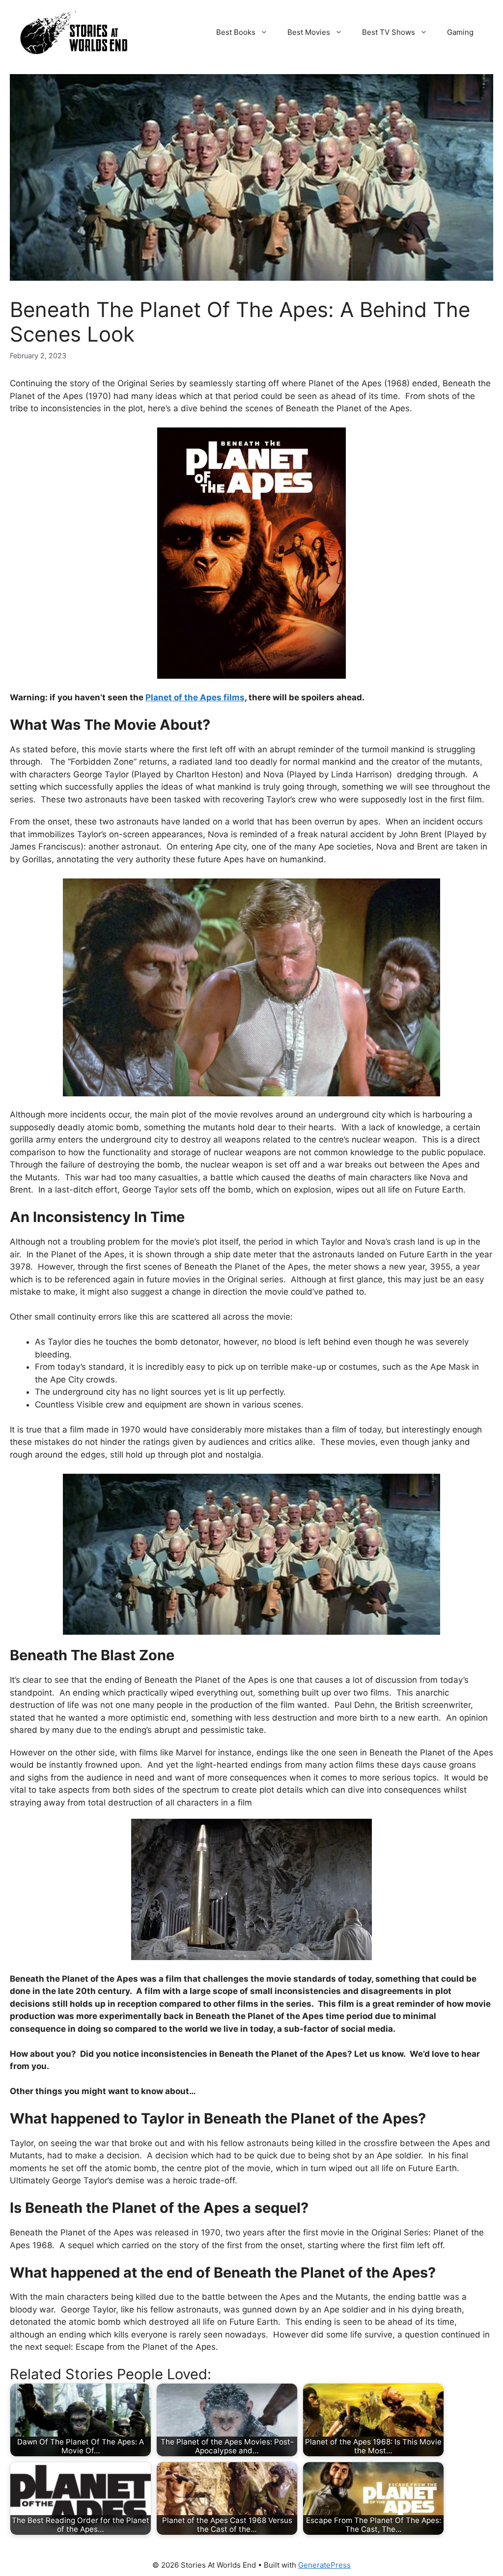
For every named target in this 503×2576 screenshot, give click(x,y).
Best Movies (309, 32)
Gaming (460, 32)
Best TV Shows (389, 32)
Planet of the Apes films (195, 697)
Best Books (236, 32)
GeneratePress (324, 2565)
